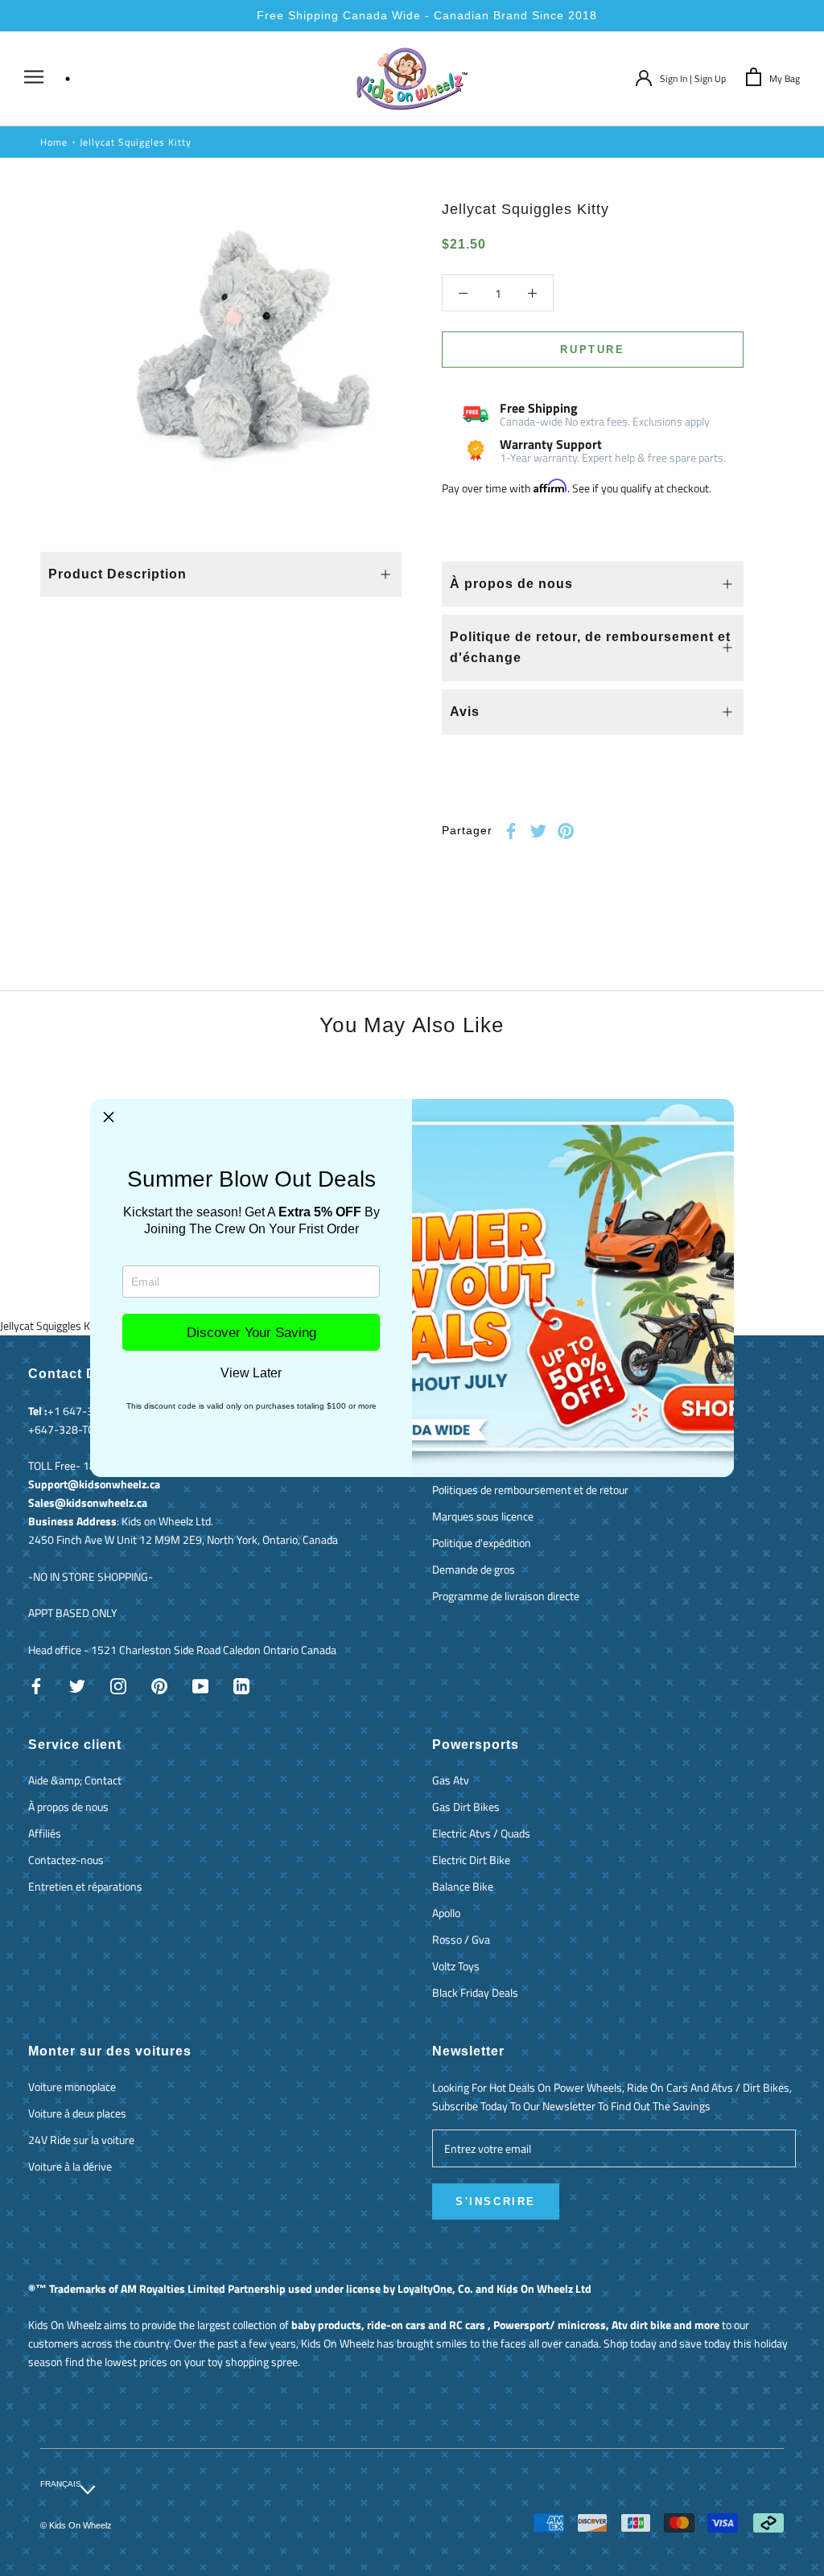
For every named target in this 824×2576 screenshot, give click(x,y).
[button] (109, 1117)
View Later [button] (251, 1373)
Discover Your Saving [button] (251, 1333)
